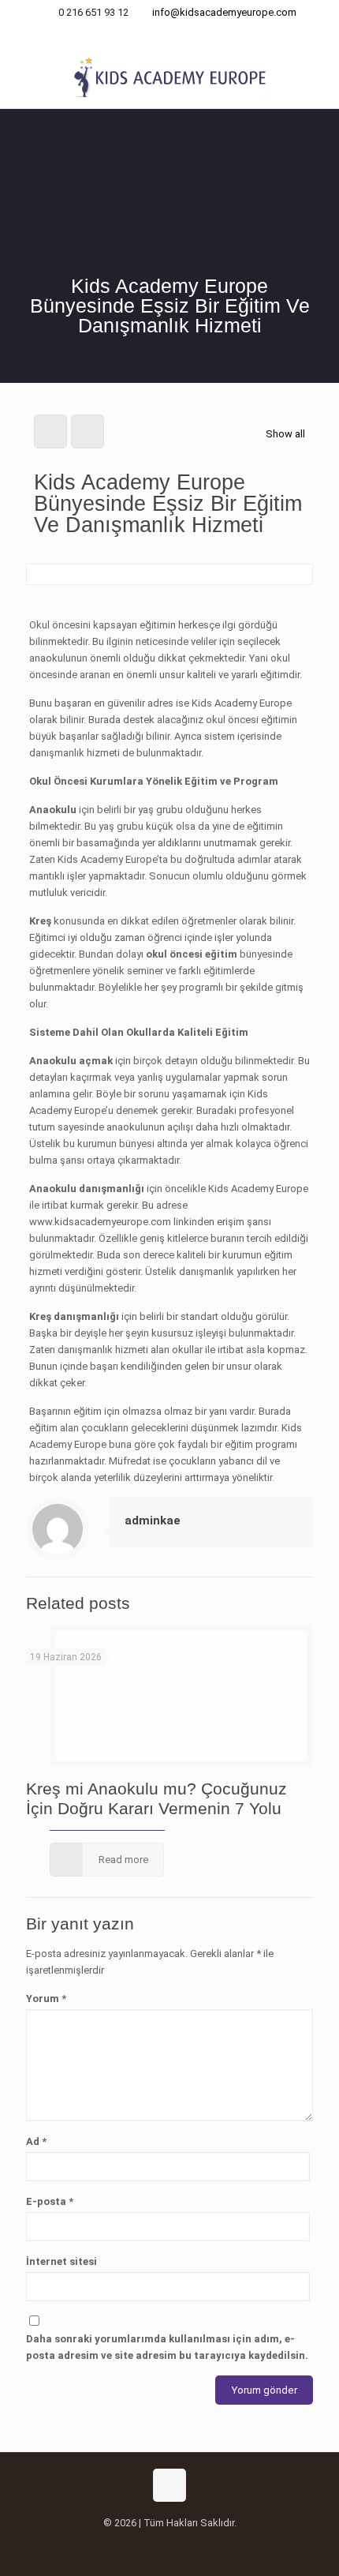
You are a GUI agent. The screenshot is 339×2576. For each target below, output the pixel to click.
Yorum (46, 1999)
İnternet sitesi (61, 2261)
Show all (285, 434)
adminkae (153, 1520)
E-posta (50, 2201)
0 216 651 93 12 (93, 12)
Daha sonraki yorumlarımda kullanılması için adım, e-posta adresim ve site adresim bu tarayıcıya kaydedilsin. (167, 2347)
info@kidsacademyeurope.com (224, 12)
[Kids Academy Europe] (169, 77)
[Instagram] (170, 32)
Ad (36, 2141)
